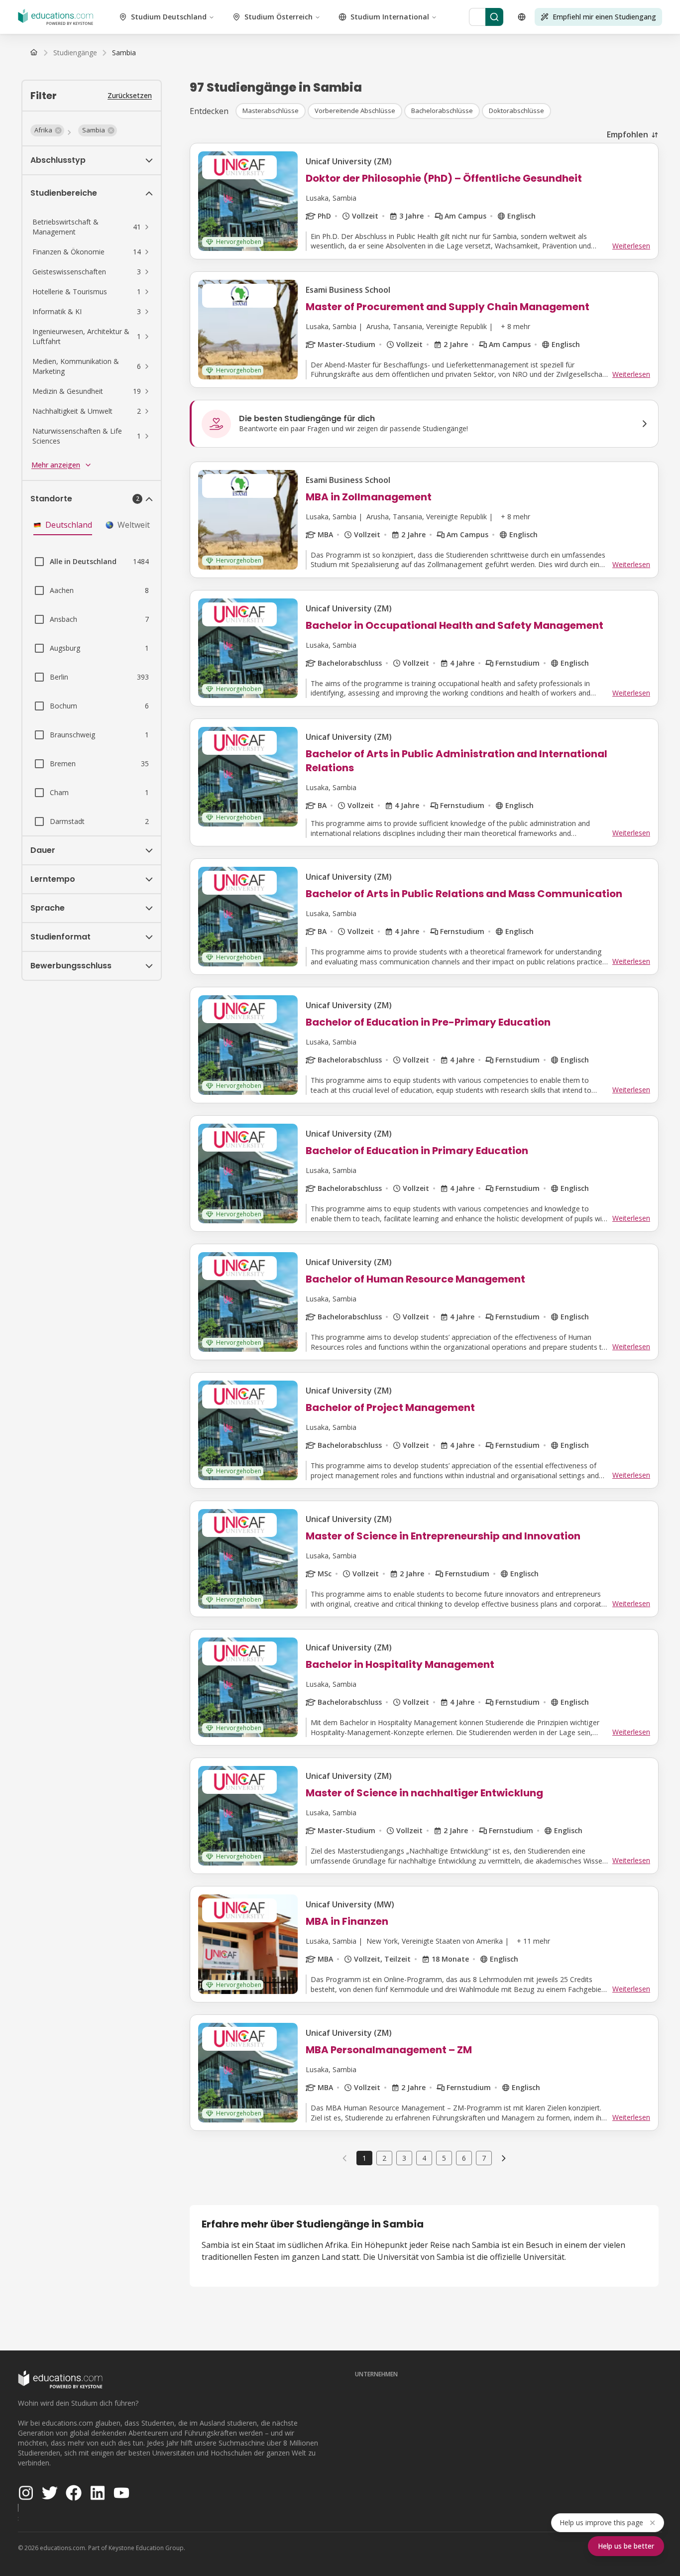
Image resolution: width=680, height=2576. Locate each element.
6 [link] (464, 2158)
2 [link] (384, 2158)
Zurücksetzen (130, 95)
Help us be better (626, 2546)
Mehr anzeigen (56, 465)
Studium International (390, 17)
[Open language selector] (522, 17)
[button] (47, 130)
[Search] (494, 17)
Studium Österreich (279, 17)
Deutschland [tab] (69, 525)
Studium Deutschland (169, 17)
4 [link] (424, 2158)
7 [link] (484, 2158)
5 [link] (444, 2158)
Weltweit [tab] (134, 525)
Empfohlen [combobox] (627, 134)
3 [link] (404, 2158)
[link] (124, 53)
